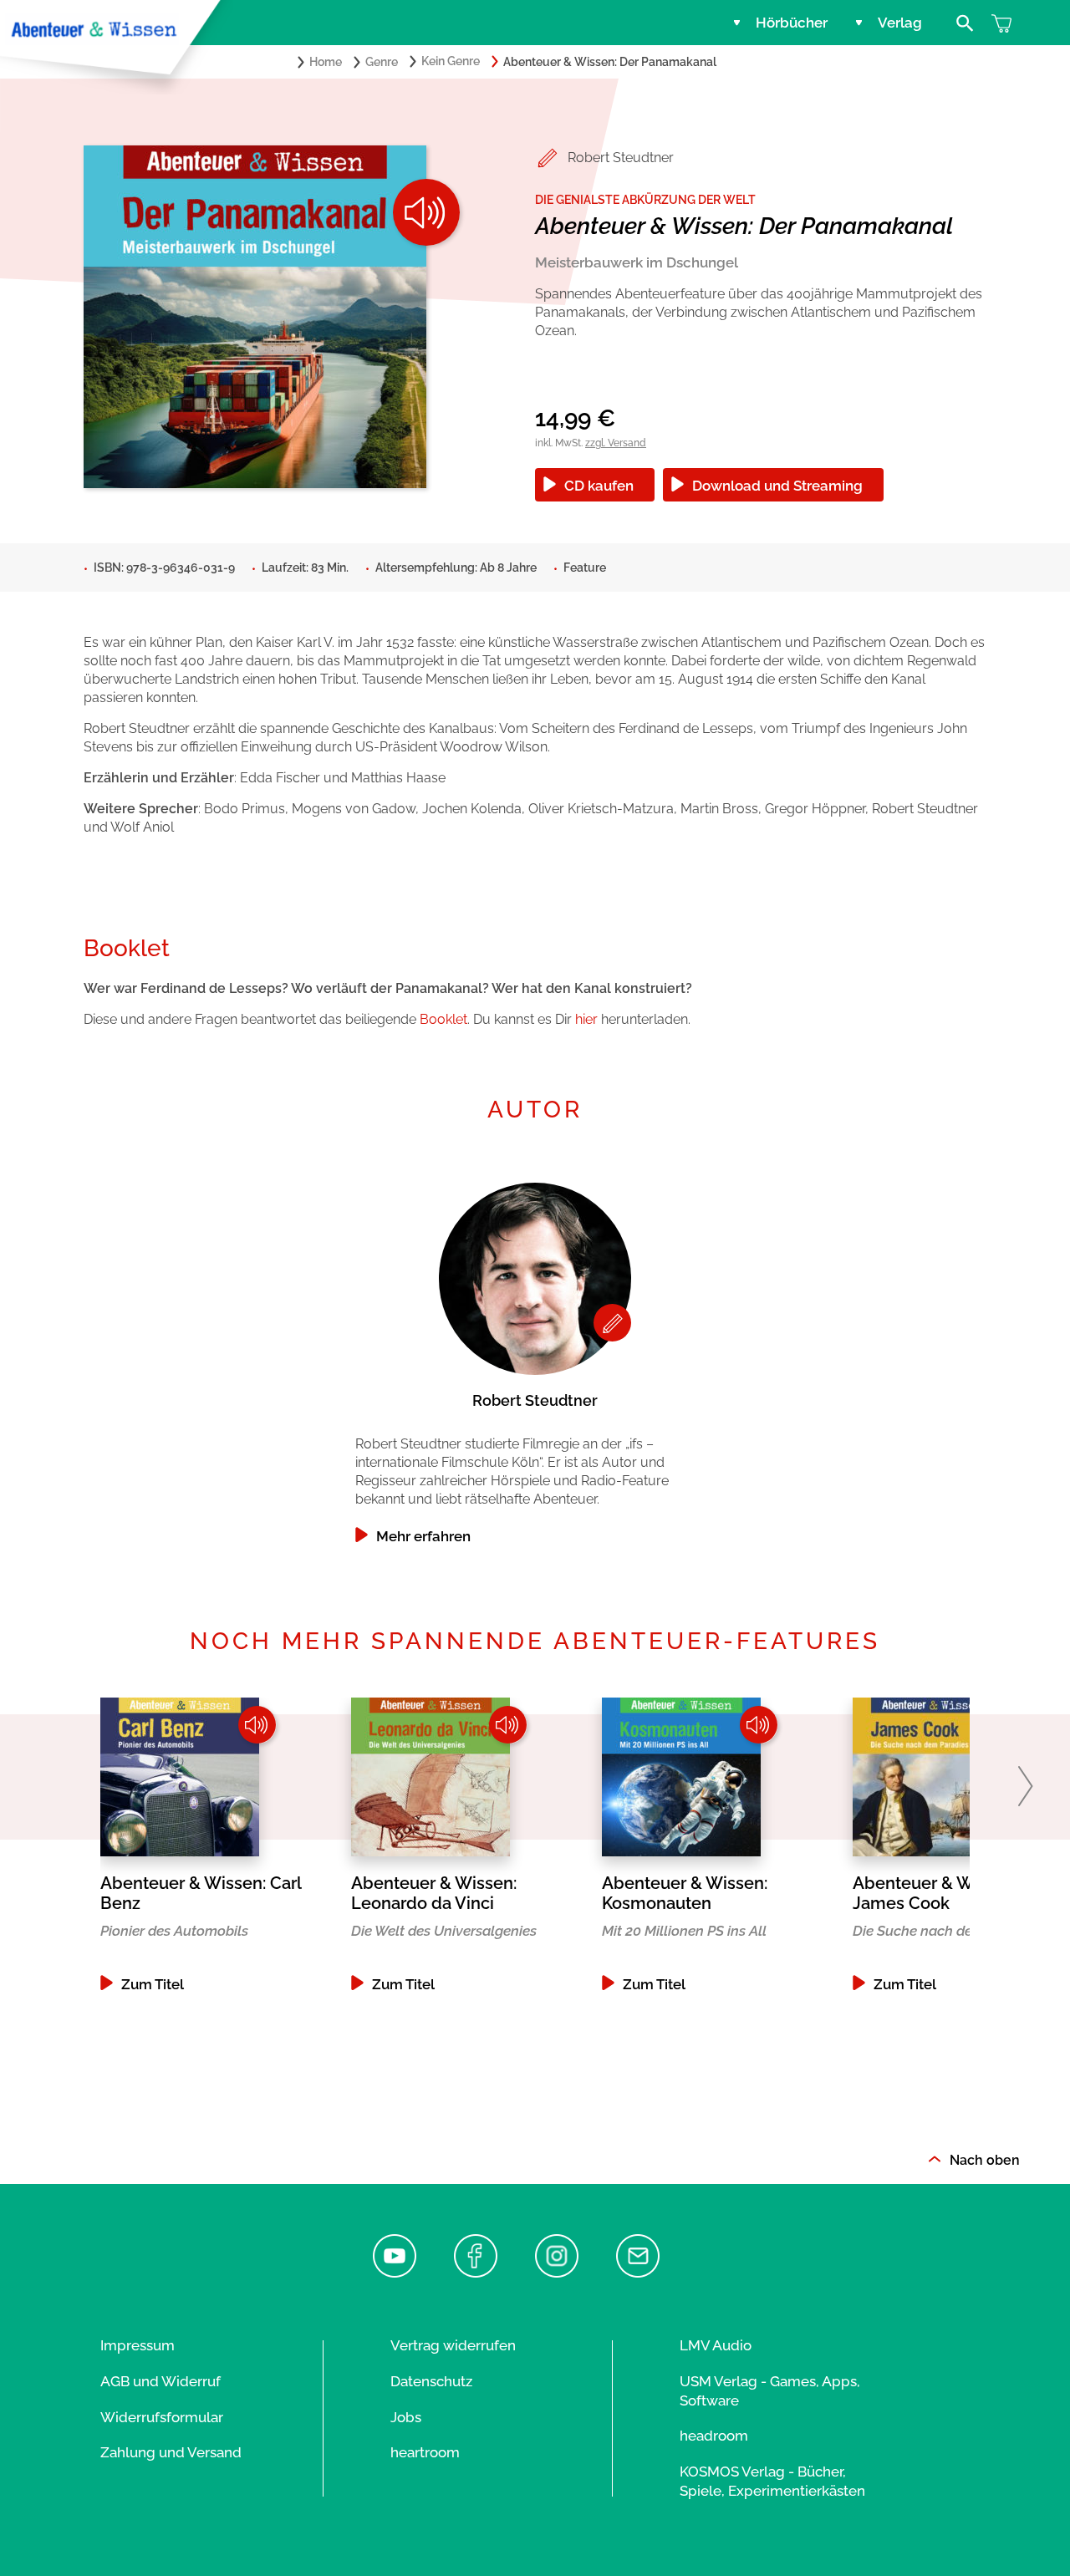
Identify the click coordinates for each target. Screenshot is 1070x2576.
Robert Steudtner (621, 158)
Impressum (138, 2345)
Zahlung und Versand (171, 2452)
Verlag (900, 23)
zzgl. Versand (616, 443)
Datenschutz (431, 2381)
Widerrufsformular (162, 2417)
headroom (714, 2436)
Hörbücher (792, 23)
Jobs (406, 2417)
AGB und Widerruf (160, 2381)
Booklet (443, 1019)
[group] (535, 1359)
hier (586, 1019)
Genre (382, 62)
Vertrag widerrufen (453, 2345)
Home (326, 62)
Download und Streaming (777, 486)
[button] (1025, 1786)
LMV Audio (716, 2345)
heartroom (425, 2452)
